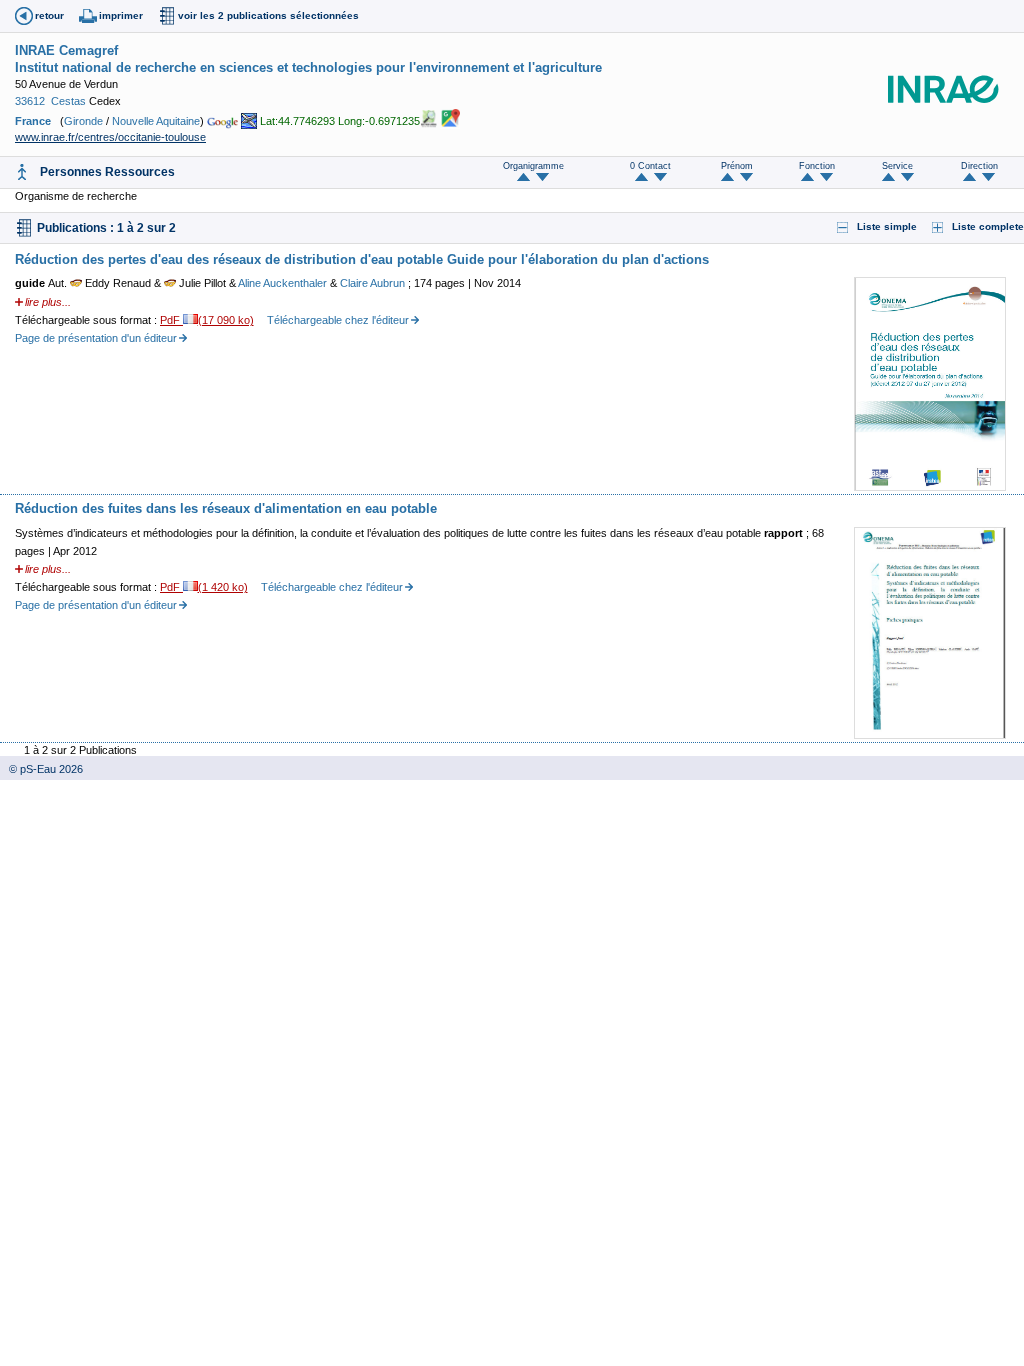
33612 (30, 101)
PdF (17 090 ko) (207, 320)
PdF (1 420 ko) (204, 587)
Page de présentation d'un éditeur (96, 338)
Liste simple (887, 226)
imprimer (121, 15)
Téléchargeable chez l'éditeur (338, 320)
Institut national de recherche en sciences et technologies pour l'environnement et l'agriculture (308, 67)
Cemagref (88, 50)
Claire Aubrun (374, 283)
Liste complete (988, 226)
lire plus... (48, 302)
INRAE (35, 50)
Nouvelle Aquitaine (156, 121)
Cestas (68, 101)
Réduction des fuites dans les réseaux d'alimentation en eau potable (226, 508)
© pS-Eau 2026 (41, 769)
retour (49, 15)
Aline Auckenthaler (284, 283)
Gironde (83, 121)
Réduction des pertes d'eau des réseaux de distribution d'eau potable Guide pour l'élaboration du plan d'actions (362, 259)
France (33, 121)
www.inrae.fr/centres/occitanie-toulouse (110, 137)
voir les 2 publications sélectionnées (268, 15)
